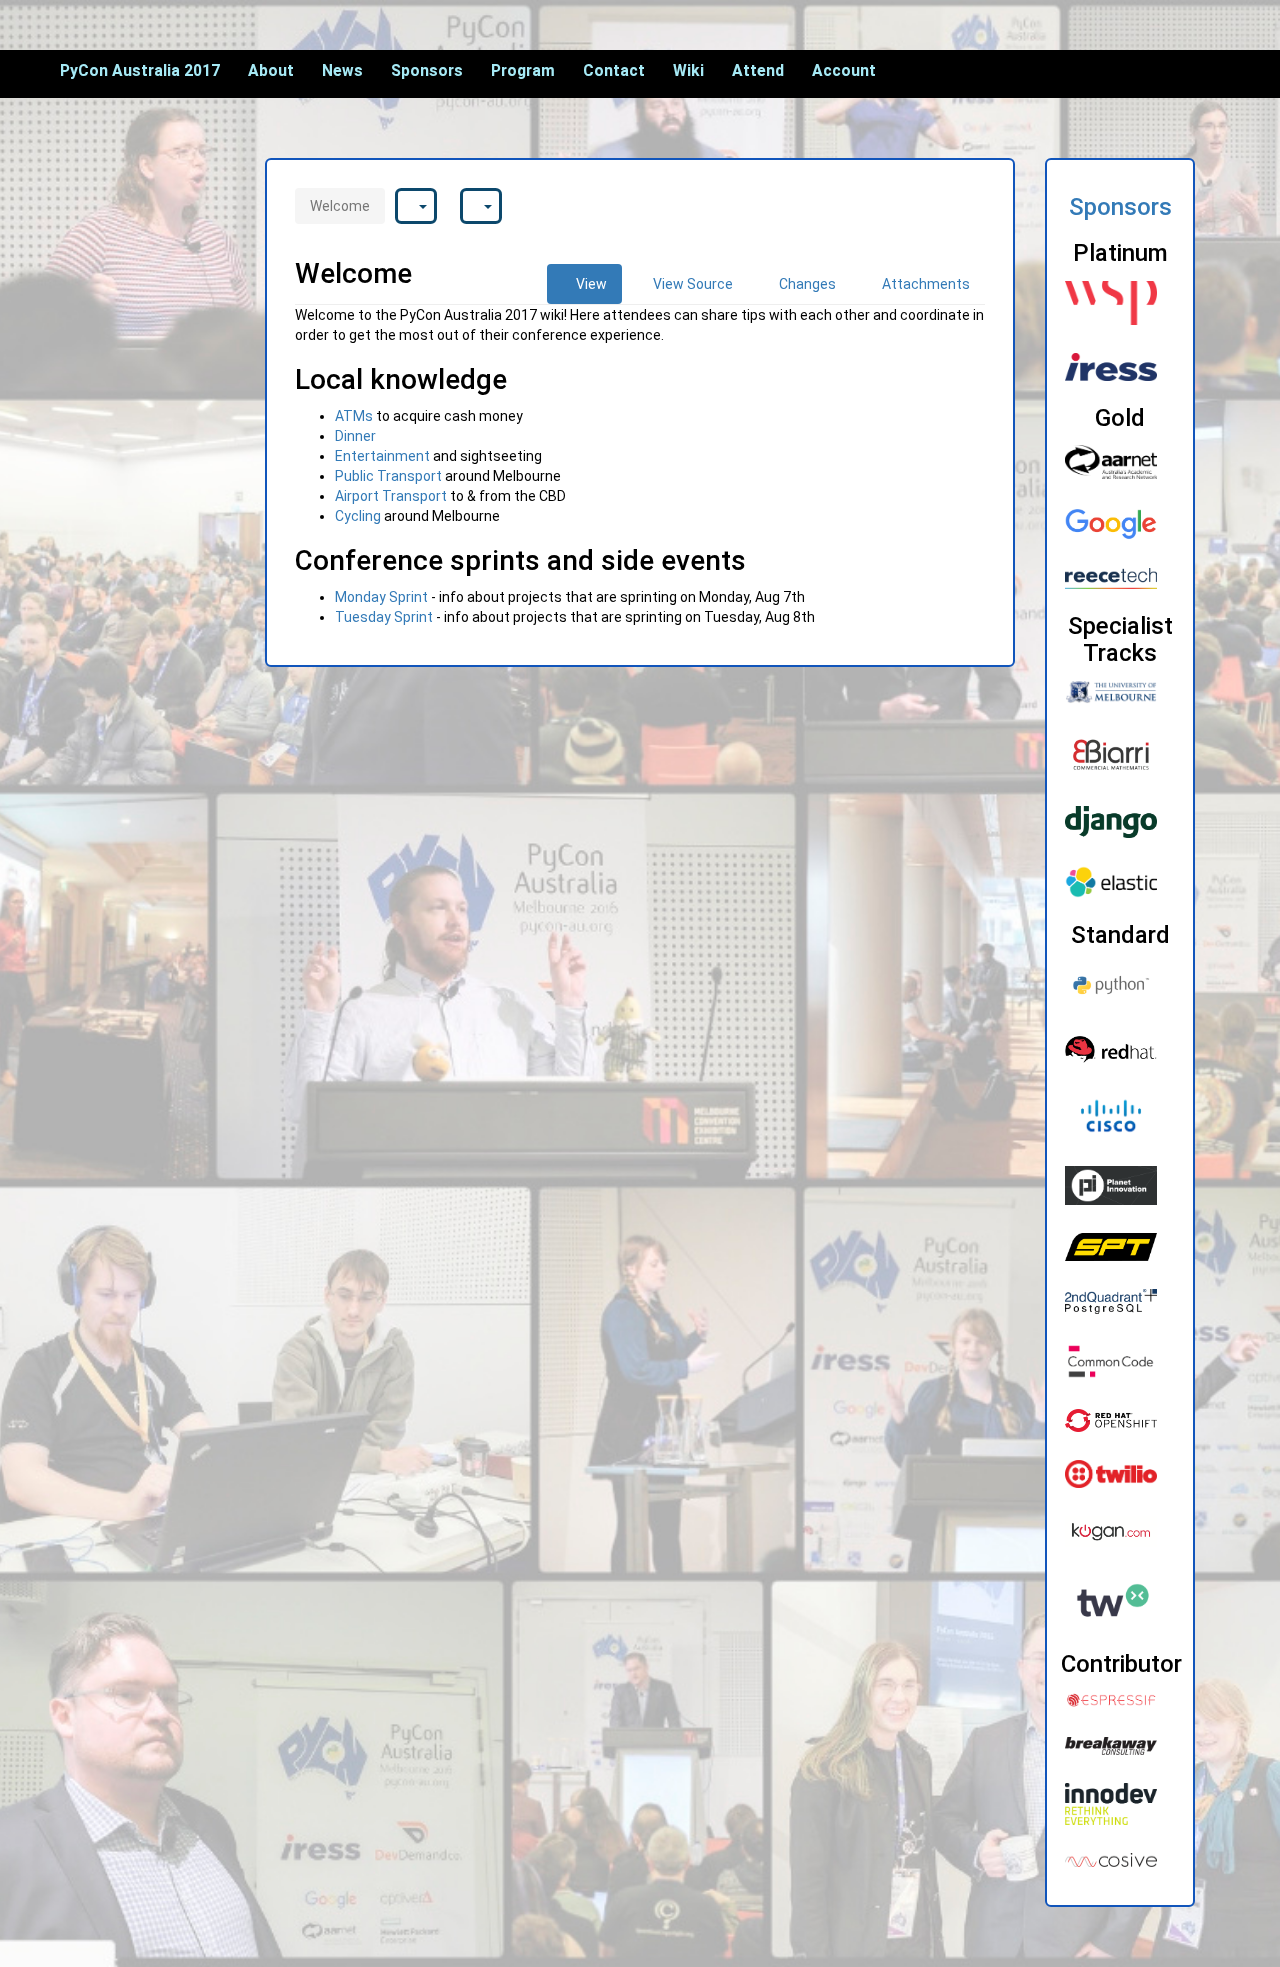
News (342, 70)
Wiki (688, 70)
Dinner (355, 436)
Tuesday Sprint (384, 617)
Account (844, 70)
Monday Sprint (381, 597)
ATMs (354, 416)
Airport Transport (391, 496)
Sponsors (427, 70)
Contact (614, 70)
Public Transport (388, 476)
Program (523, 70)
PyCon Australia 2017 (140, 70)
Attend (758, 70)
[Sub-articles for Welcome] (416, 206)
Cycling (358, 516)
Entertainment (382, 456)
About (271, 70)
